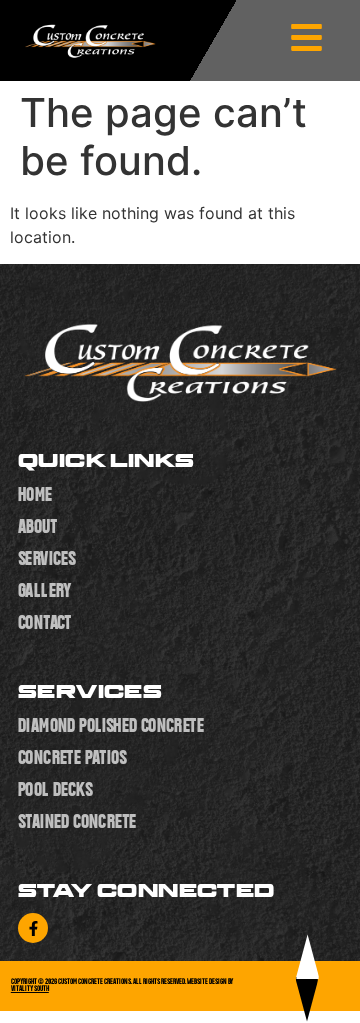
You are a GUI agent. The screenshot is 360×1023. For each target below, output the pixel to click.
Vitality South (30, 989)
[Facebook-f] (33, 928)
